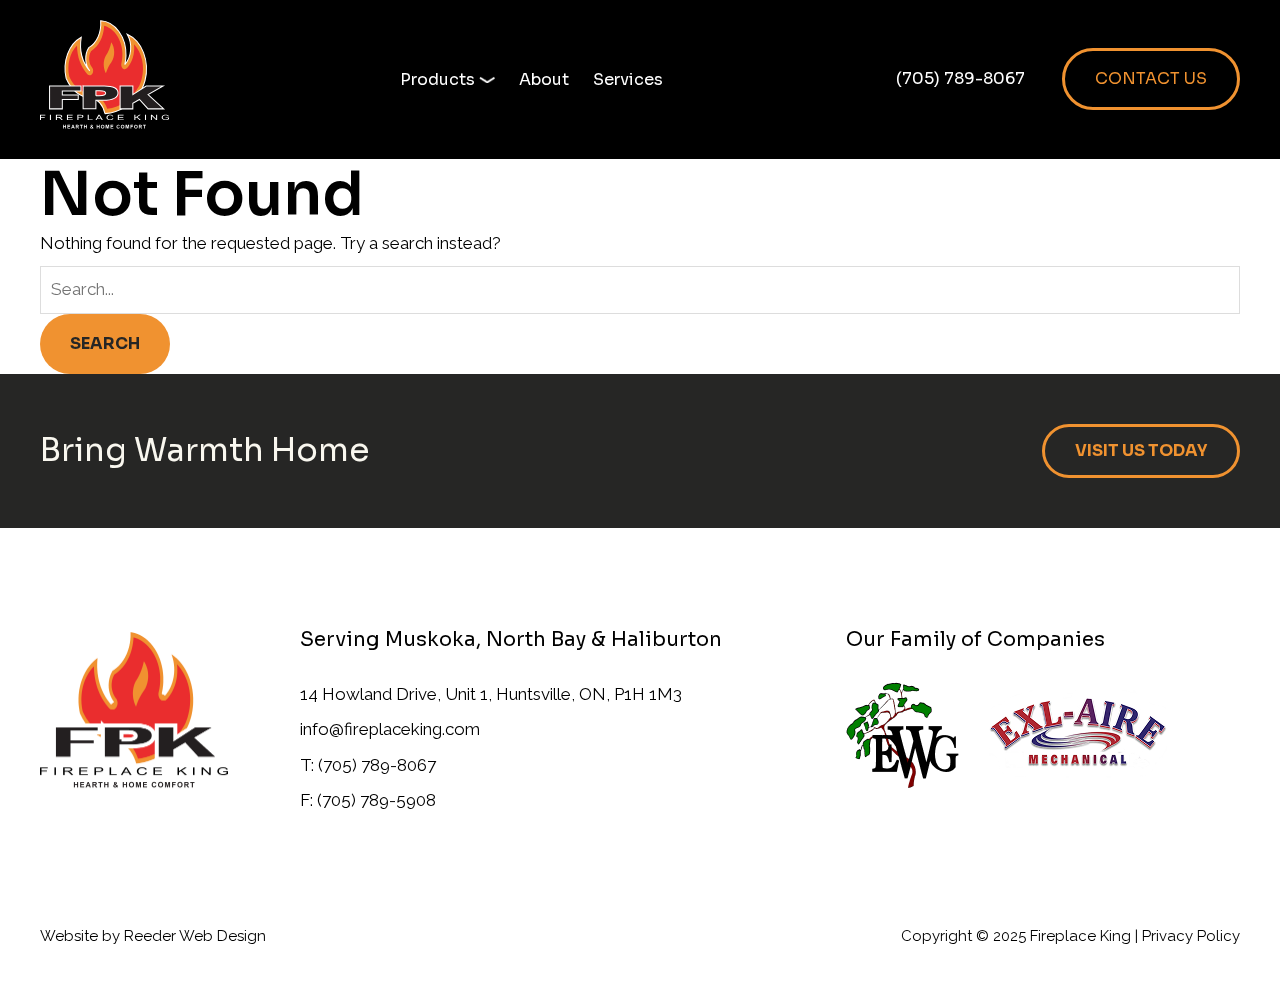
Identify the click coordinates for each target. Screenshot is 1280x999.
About (544, 79)
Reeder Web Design (195, 936)
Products (437, 79)
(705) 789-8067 (960, 78)
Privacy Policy (1191, 936)
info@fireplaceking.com (390, 729)
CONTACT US (1151, 78)
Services (628, 79)
